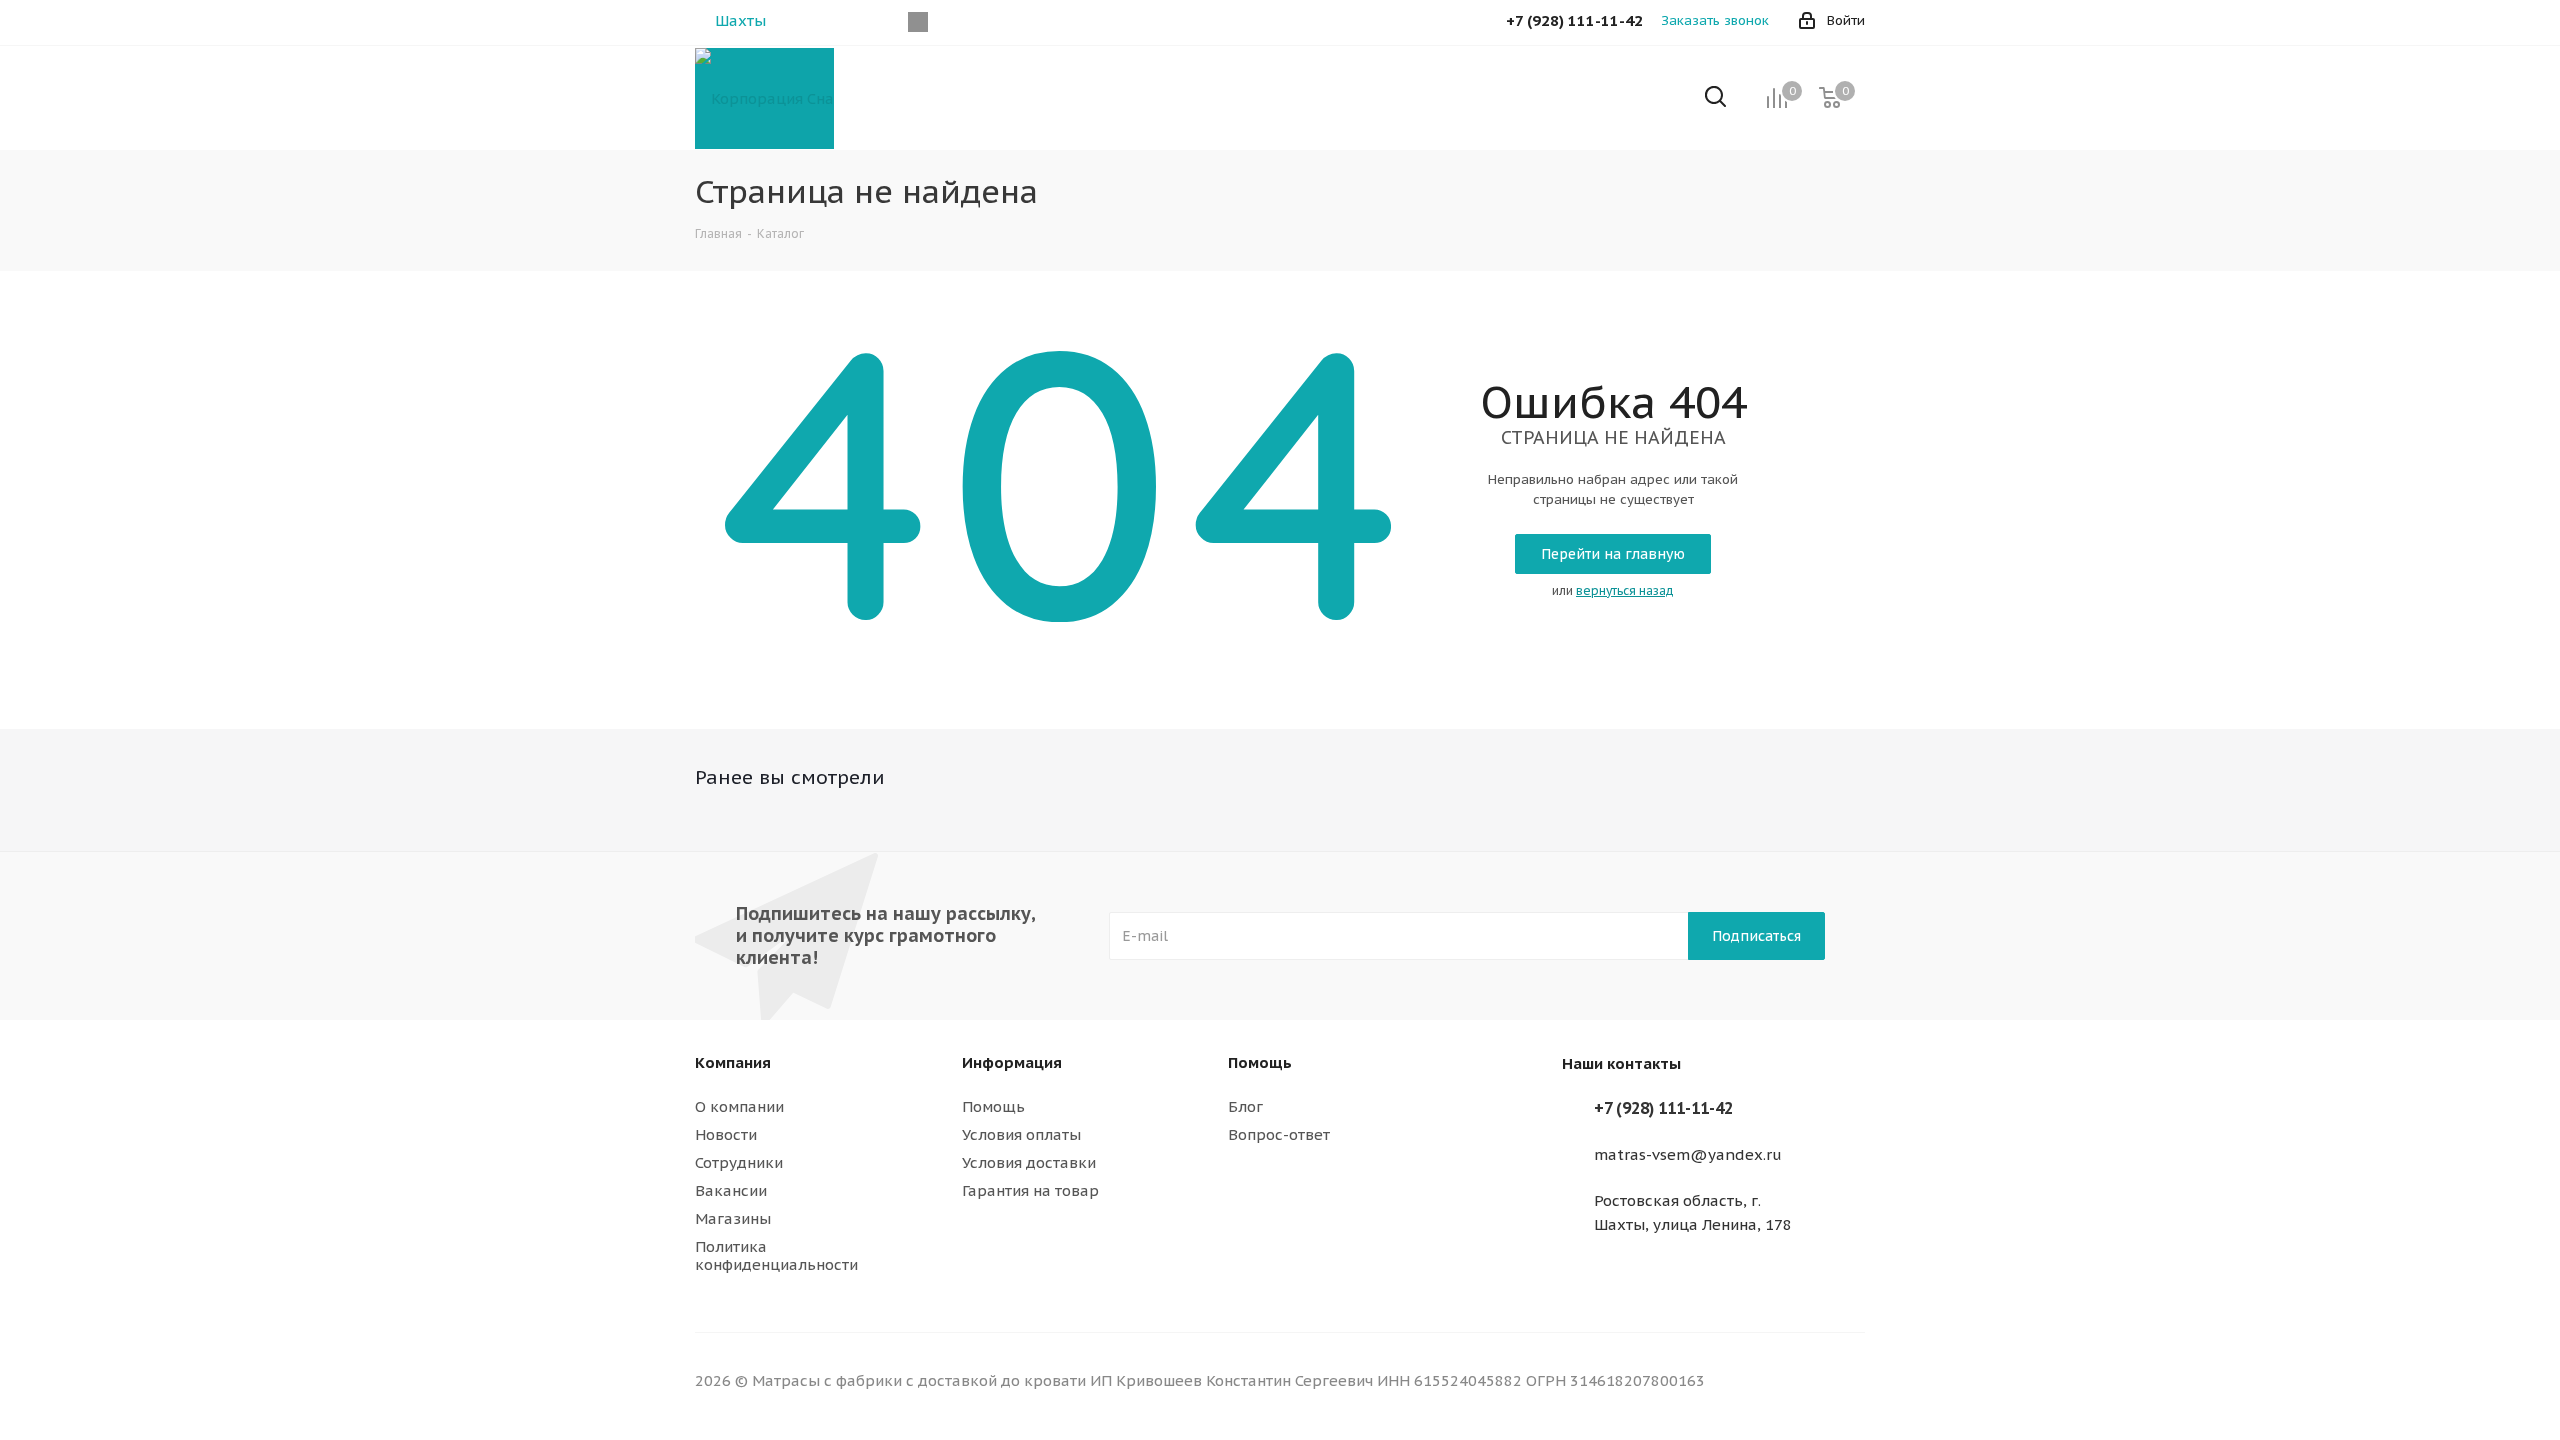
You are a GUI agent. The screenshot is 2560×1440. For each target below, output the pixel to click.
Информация (1012, 1062)
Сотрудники (739, 1162)
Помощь (993, 1106)
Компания (733, 1062)
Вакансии (731, 1190)
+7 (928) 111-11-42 (1663, 1108)
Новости (726, 1134)
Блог (1245, 1106)
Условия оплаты (1021, 1134)
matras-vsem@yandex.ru (1688, 1154)
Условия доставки (1029, 1162)
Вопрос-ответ (1279, 1134)
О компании (739, 1106)
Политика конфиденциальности (776, 1255)
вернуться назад (1625, 590)
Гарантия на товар (1030, 1190)
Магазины (733, 1218)
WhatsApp (917, 22)
